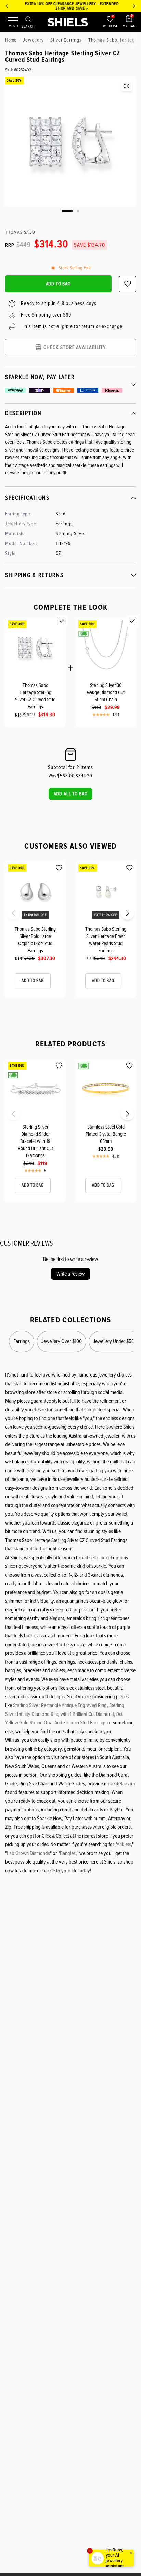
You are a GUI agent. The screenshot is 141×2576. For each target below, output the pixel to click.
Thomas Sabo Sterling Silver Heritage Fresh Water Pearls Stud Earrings (106, 940)
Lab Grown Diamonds (28, 1853)
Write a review (70, 1274)
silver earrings (66, 40)
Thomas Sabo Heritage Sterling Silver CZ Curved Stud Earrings (35, 696)
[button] (71, 794)
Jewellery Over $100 (62, 1341)
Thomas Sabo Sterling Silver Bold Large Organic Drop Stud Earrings (35, 940)
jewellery (33, 40)
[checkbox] (62, 621)
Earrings (22, 1341)
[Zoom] (127, 86)
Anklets (124, 1844)
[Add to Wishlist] (59, 868)
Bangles (68, 1853)
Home (11, 40)
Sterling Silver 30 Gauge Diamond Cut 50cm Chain (106, 692)
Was (62, 776)
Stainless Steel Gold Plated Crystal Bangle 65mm (106, 1134)
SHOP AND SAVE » (71, 8)
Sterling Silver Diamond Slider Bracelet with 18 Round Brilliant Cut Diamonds (35, 1141)
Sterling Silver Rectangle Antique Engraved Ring (60, 1705)
